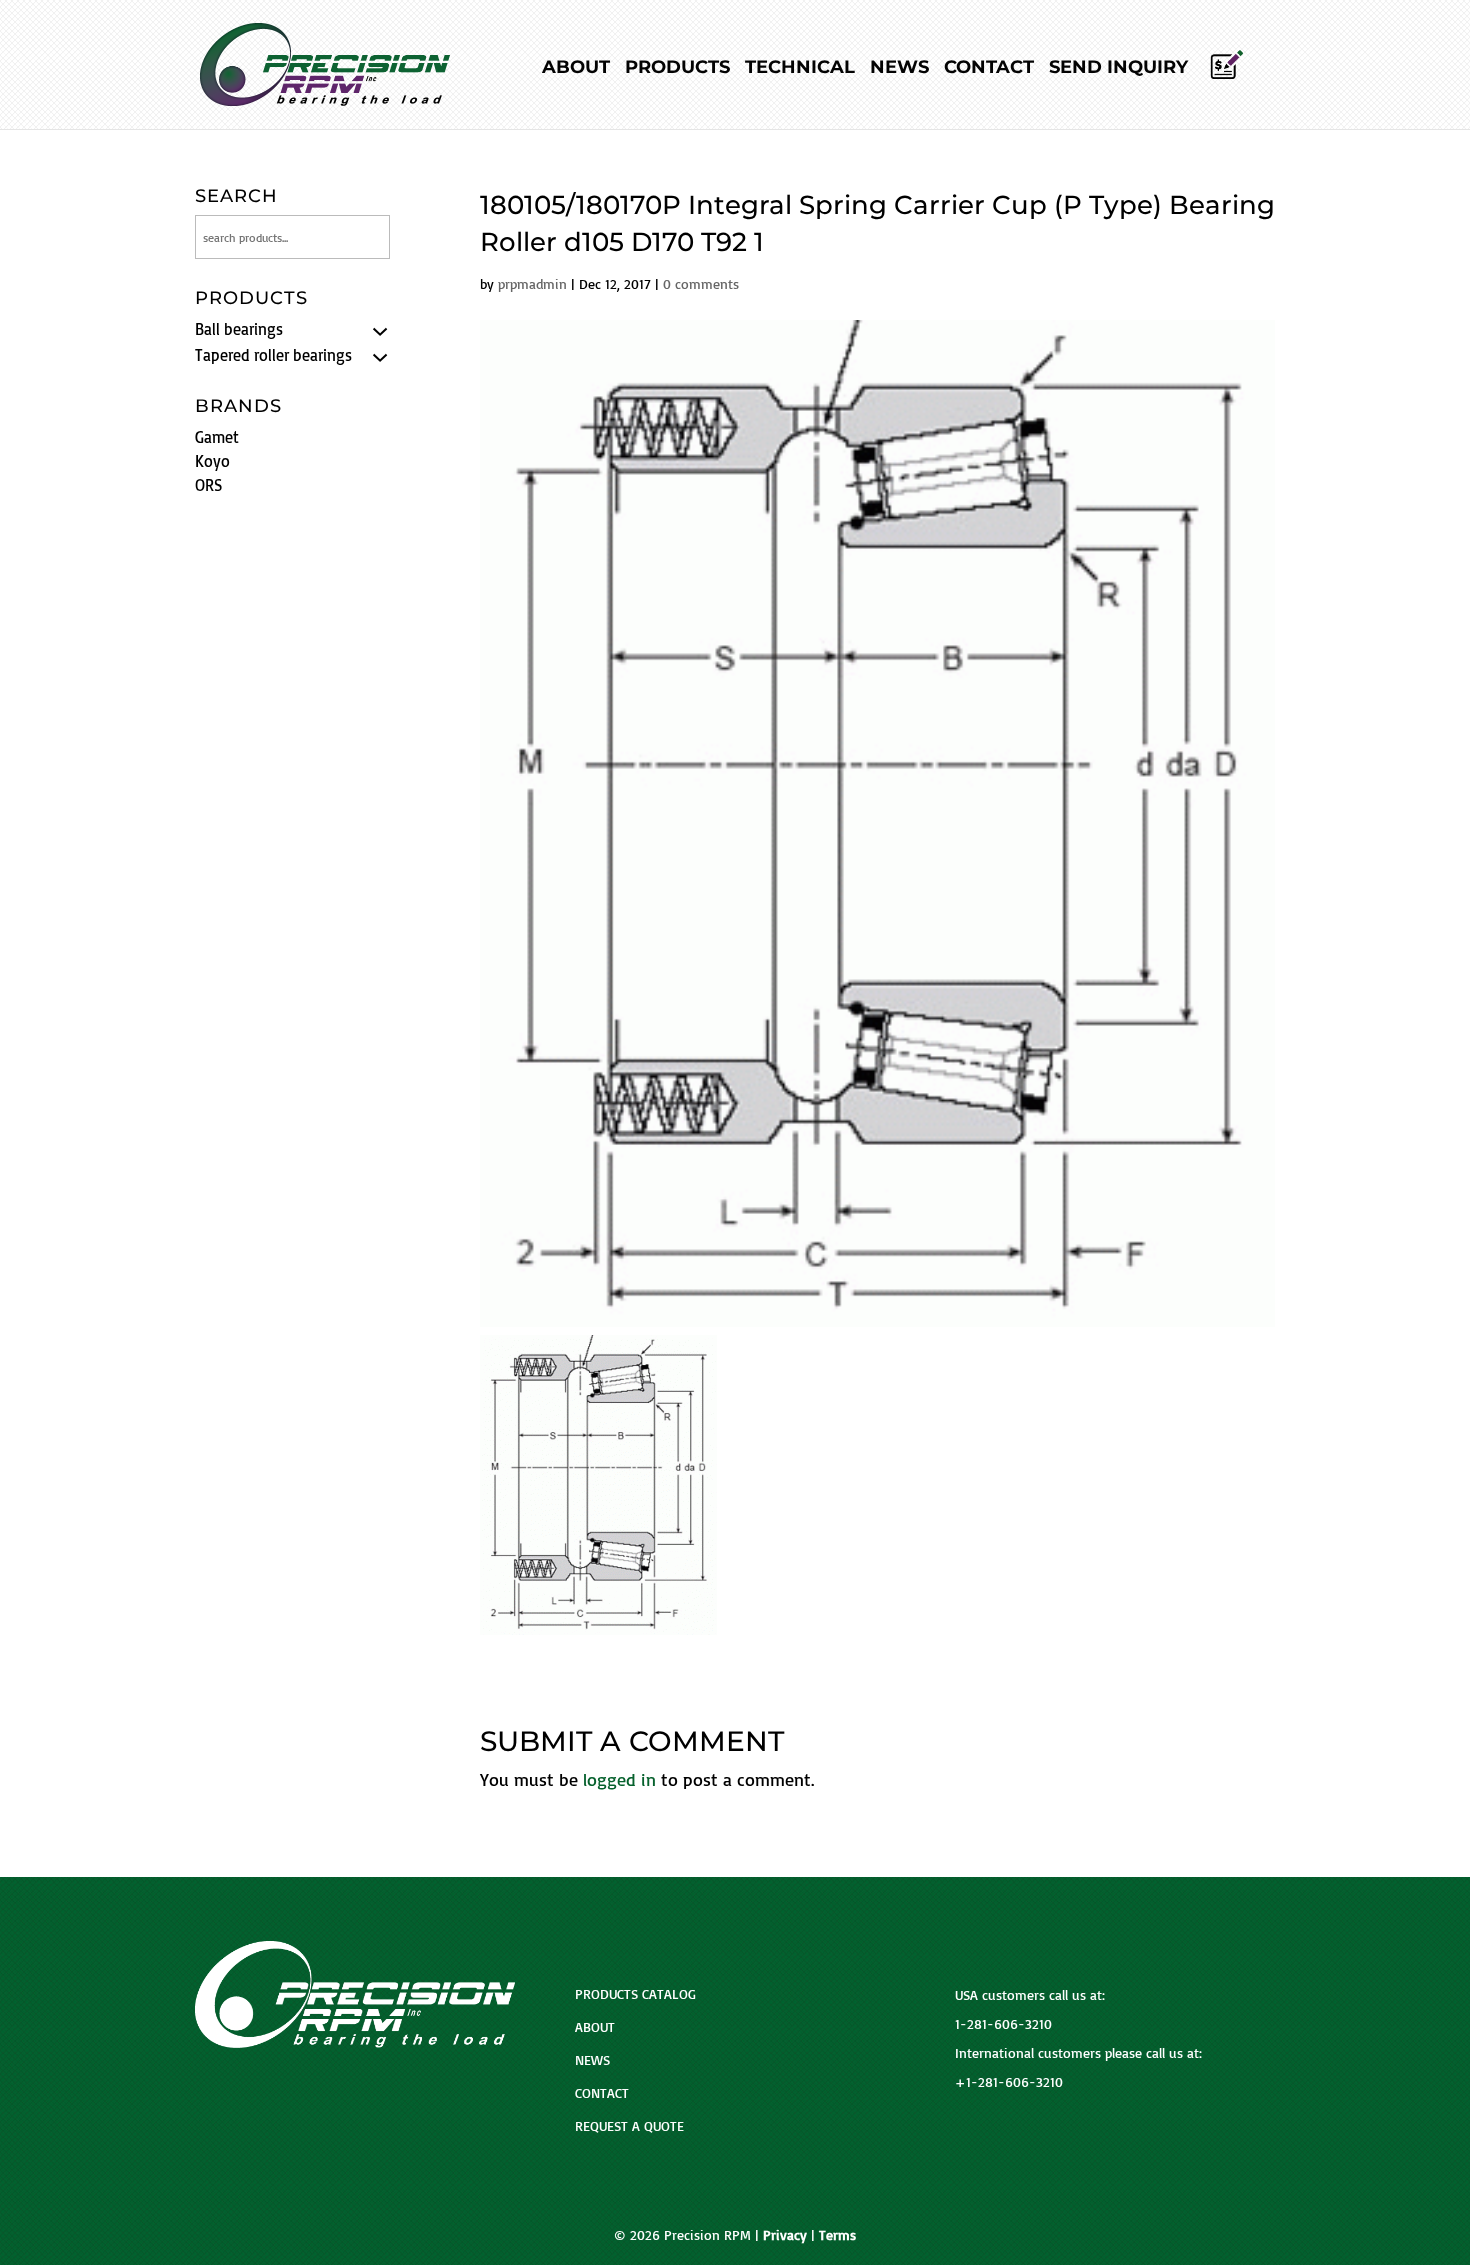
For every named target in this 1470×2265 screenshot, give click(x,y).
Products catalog (635, 1993)
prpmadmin (532, 283)
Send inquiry (1118, 69)
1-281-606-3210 (1003, 2023)
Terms (837, 2234)
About (576, 69)
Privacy (785, 2234)
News (899, 69)
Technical (800, 69)
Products (677, 69)
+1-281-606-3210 (1009, 2081)
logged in (619, 1779)
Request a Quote (629, 2125)
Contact (989, 69)
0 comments (701, 283)
